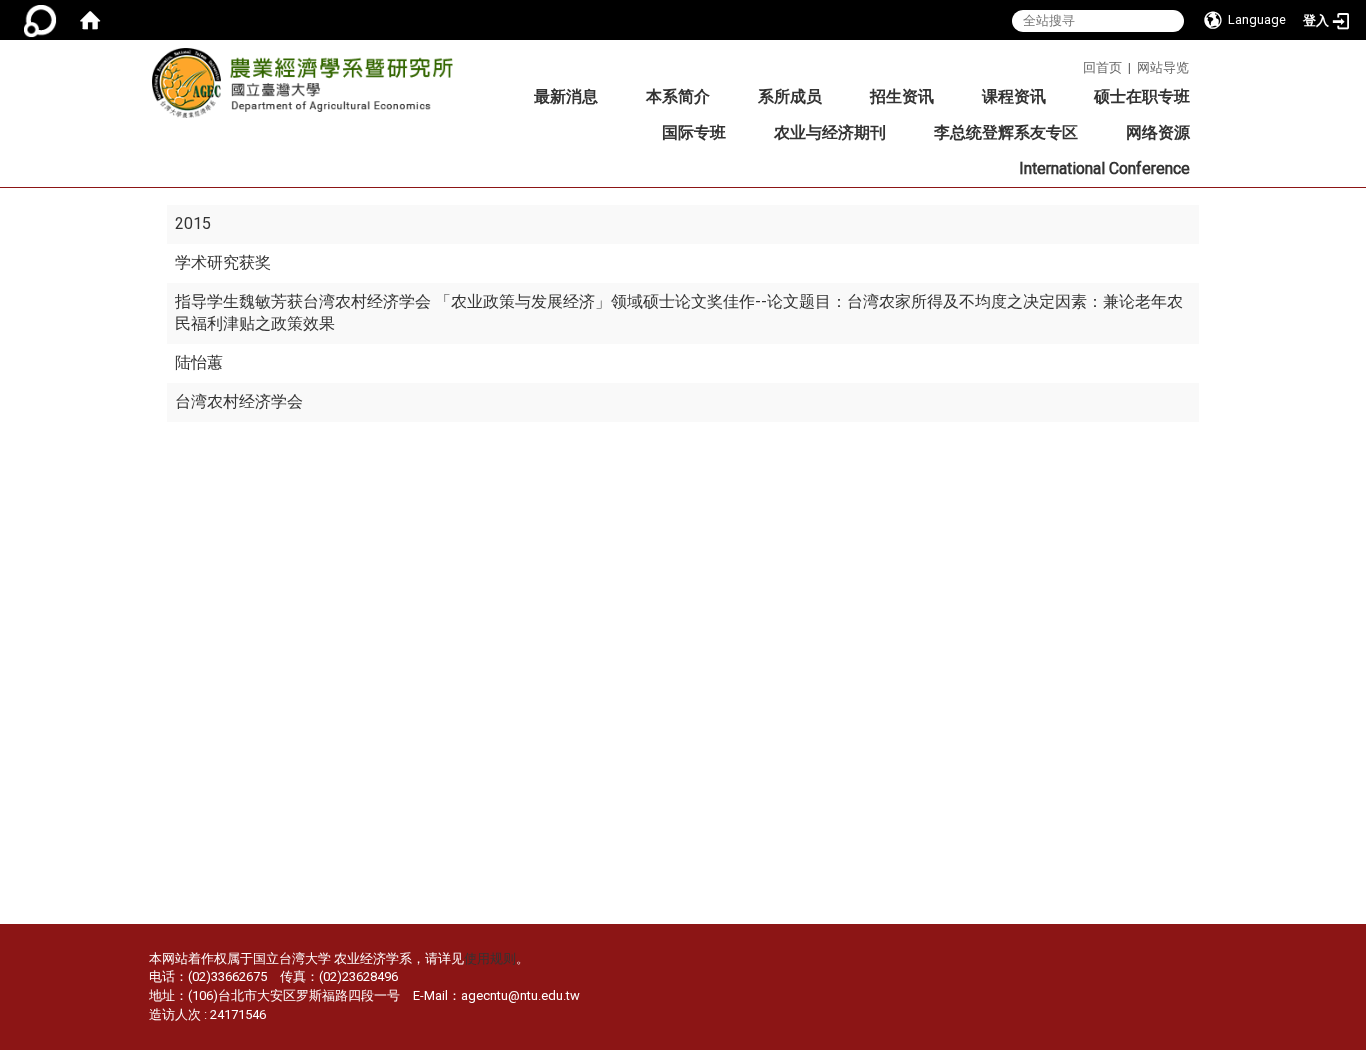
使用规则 (490, 958)
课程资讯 (1014, 96)
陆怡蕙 (199, 362)
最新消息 (566, 96)
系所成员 (790, 96)
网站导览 (1163, 67)
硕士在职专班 (1142, 96)
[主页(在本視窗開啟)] (309, 89)
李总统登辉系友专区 (1006, 132)
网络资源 (1158, 132)
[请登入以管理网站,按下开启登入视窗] (40, 20)
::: (1075, 64)
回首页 (1102, 67)
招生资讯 (902, 96)
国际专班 (694, 132)
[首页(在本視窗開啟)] (90, 20)
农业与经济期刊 (830, 132)
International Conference (1104, 168)
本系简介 (678, 96)
